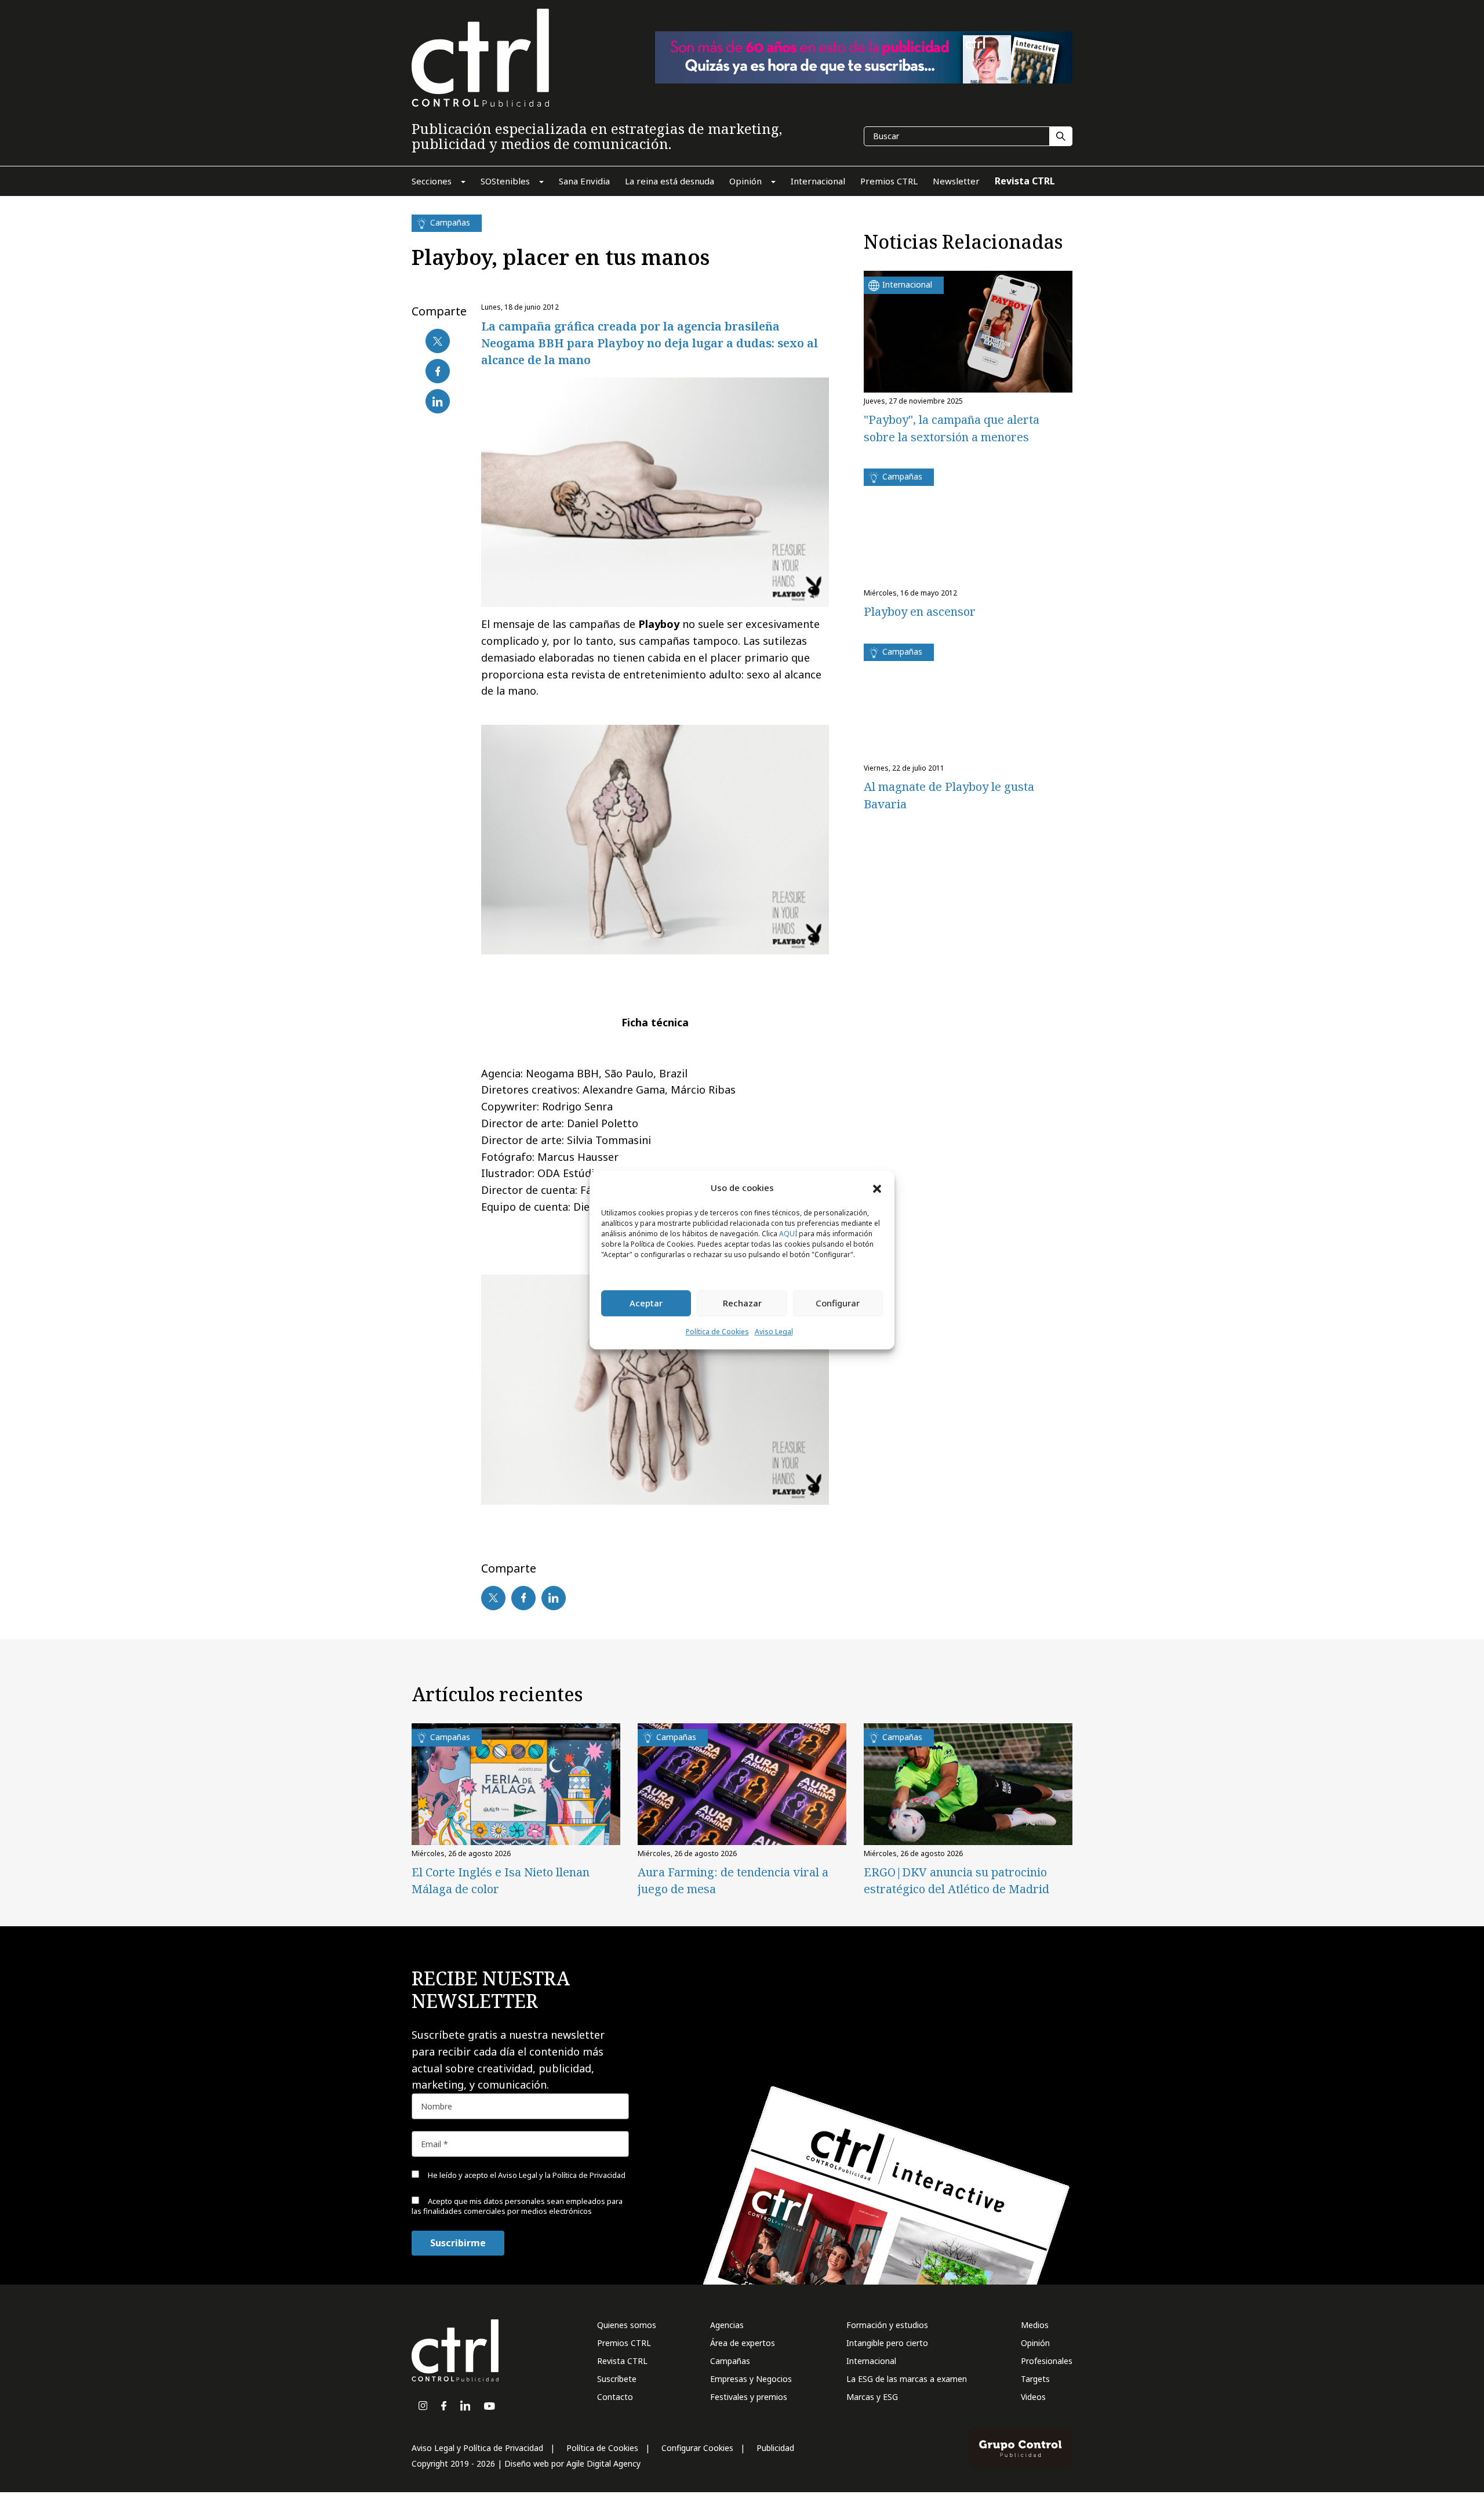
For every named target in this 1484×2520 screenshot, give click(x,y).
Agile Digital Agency (603, 2463)
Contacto (615, 2397)
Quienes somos (627, 2325)
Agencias (727, 2325)
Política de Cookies (717, 1332)
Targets (1035, 2379)
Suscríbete (617, 2379)
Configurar (838, 1303)
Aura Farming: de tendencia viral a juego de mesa (733, 1880)
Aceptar (646, 1303)
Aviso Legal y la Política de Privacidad (562, 2175)
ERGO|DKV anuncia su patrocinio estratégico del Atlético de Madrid (956, 1880)
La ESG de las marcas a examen (907, 2379)
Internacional (871, 2361)
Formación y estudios (887, 2325)
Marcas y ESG (872, 2397)
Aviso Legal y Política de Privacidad (477, 2448)
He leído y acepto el (526, 2175)
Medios (1035, 2325)
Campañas (730, 2361)
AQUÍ (788, 1234)
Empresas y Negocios (751, 2379)
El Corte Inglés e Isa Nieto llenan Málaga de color (501, 1880)
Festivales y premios (749, 2397)
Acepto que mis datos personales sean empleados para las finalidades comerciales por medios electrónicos (517, 2206)
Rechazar (742, 1303)
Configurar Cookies (697, 2448)
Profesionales (1047, 2361)
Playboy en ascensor (920, 611)
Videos (1033, 2397)
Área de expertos (743, 2343)
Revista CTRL (622, 2361)
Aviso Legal (774, 1332)
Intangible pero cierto (887, 2343)
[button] (877, 1188)
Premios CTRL (624, 2343)
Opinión (1035, 2343)
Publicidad (775, 2448)
